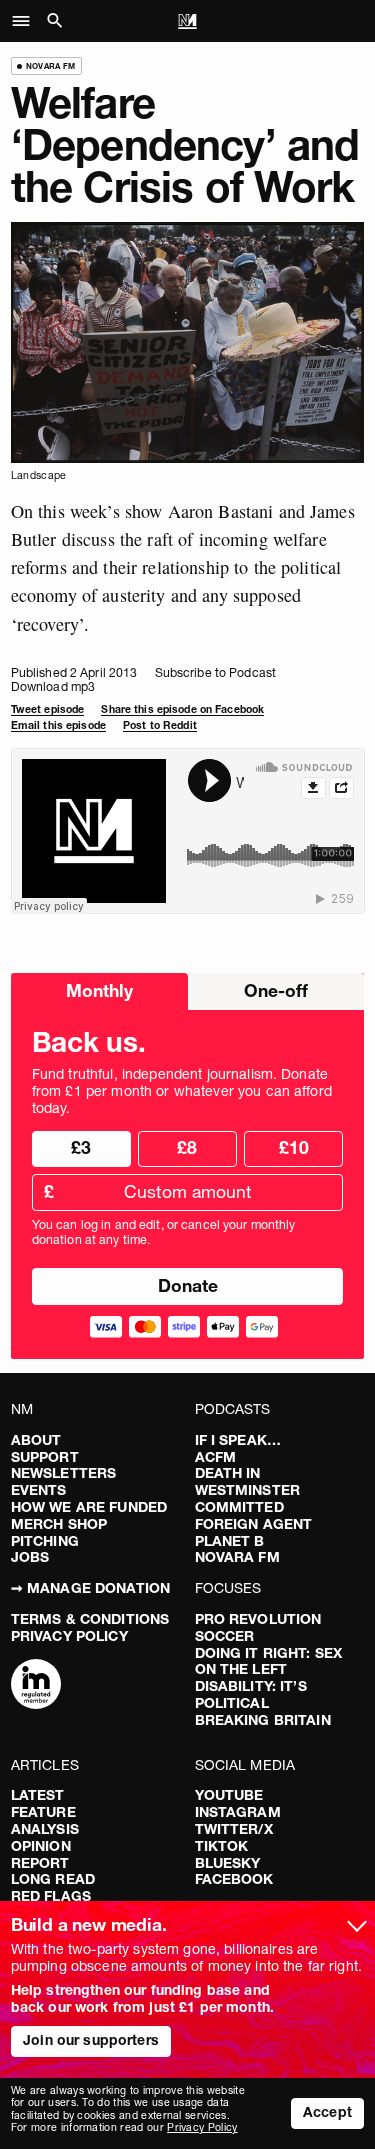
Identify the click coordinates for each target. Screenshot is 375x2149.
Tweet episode (48, 709)
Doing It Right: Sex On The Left (269, 1661)
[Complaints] (36, 1686)
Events (39, 1490)
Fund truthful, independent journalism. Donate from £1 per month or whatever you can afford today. (182, 1091)
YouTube (229, 1795)
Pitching (45, 1541)
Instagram (238, 1812)
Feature (43, 1812)
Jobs (30, 1557)
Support (45, 1457)
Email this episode (58, 725)
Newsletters (64, 1473)
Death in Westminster (248, 1481)
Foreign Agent (254, 1524)
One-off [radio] (276, 990)
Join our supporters (91, 2040)
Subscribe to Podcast (215, 672)
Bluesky (228, 1863)
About (36, 1440)
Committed (239, 1507)
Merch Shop (59, 1524)
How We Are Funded (89, 1507)
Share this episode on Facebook (182, 709)
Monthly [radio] (99, 990)
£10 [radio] (294, 1147)
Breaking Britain (263, 1720)
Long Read (53, 1879)
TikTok (222, 1846)
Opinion (41, 1846)
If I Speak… (238, 1440)
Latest (38, 1795)
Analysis (45, 1829)
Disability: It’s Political (251, 1694)
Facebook (234, 1879)
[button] (26, 21)
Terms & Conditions (90, 1619)
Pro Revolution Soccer (258, 1627)
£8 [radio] (187, 1147)
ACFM (216, 1457)
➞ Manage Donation (90, 1588)
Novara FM (237, 1557)
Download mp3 (53, 686)
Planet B (230, 1541)
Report (40, 1863)
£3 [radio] (81, 1147)
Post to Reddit (160, 725)
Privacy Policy (69, 1636)
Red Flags (51, 1896)
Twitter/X (234, 1829)
